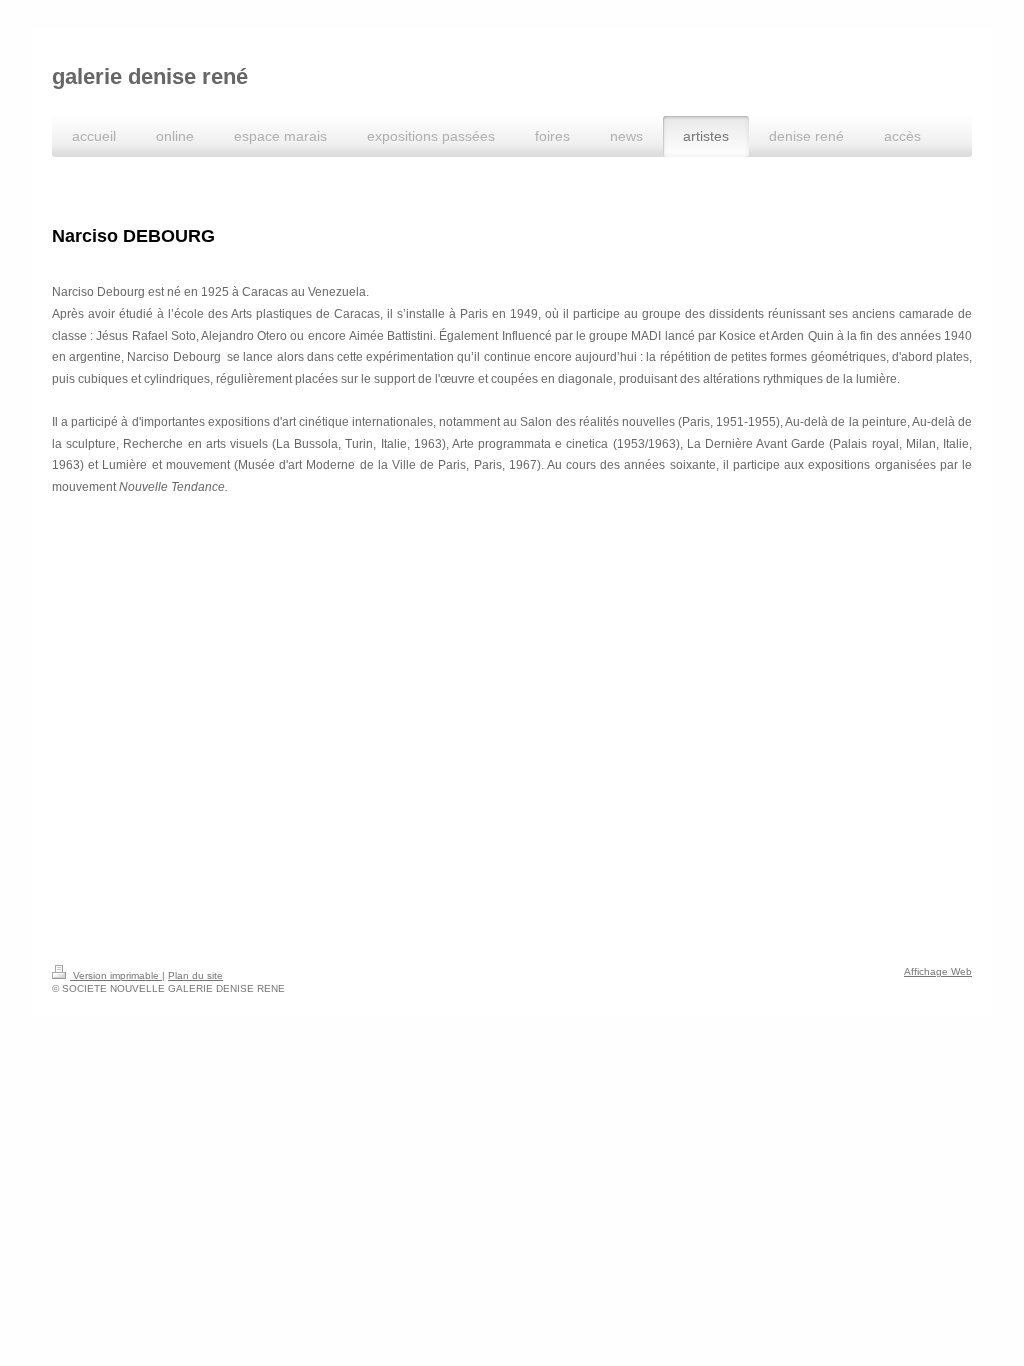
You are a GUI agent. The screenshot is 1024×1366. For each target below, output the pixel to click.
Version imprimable (116, 975)
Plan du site (195, 975)
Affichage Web (938, 971)
